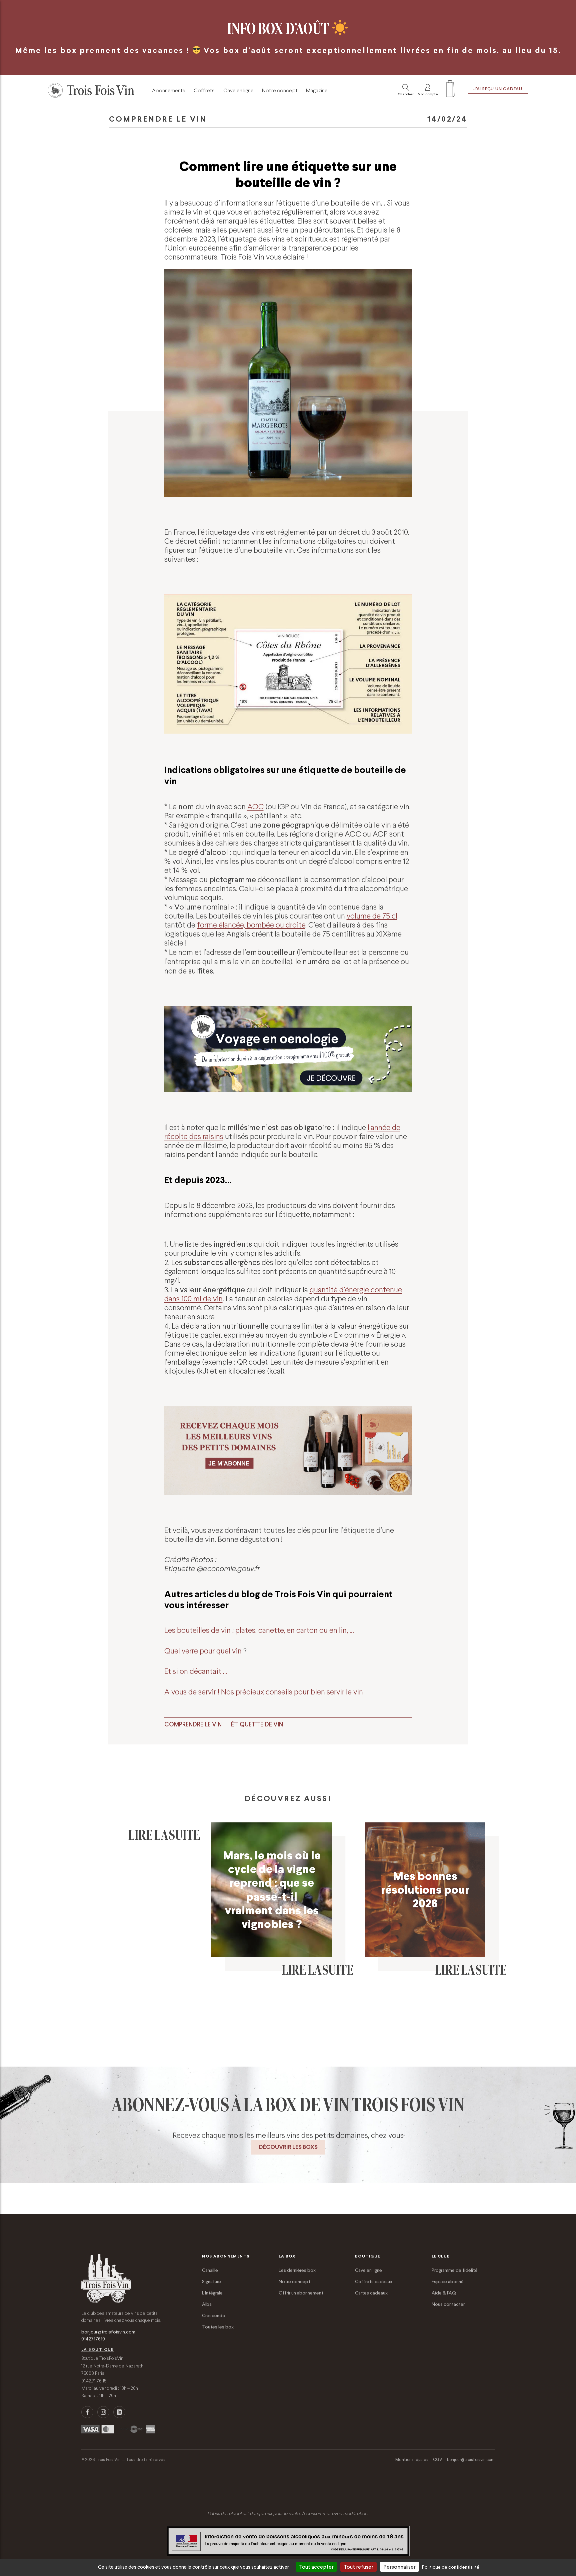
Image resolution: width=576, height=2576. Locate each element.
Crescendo (214, 2315)
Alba (207, 2304)
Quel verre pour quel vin (204, 1651)
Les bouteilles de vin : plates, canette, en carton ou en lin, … (259, 1630)
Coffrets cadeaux (374, 2281)
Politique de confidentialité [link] (451, 2567)
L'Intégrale (212, 2293)
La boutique (97, 2349)
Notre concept (280, 90)
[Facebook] (87, 2412)
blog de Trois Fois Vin (286, 1594)
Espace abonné (448, 2281)
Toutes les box (218, 2327)
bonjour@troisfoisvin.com (108, 2332)
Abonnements (169, 90)
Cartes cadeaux (371, 2293)
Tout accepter (316, 2567)
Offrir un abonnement (301, 2293)
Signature (211, 2281)
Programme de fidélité (455, 2270)
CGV (438, 2460)
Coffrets (204, 90)
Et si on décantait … (196, 1671)
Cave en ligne (238, 90)
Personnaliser (399, 2567)
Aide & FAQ (444, 2293)
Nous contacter (448, 2304)
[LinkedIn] (119, 2412)
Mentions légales (412, 2460)
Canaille (210, 2270)
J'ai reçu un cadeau (498, 89)
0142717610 (93, 2339)
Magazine (317, 90)
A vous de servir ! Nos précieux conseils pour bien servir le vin (264, 1692)
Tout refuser (358, 2567)
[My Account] (450, 90)
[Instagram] (103, 2412)
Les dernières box (297, 2270)
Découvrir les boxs (288, 2147)
